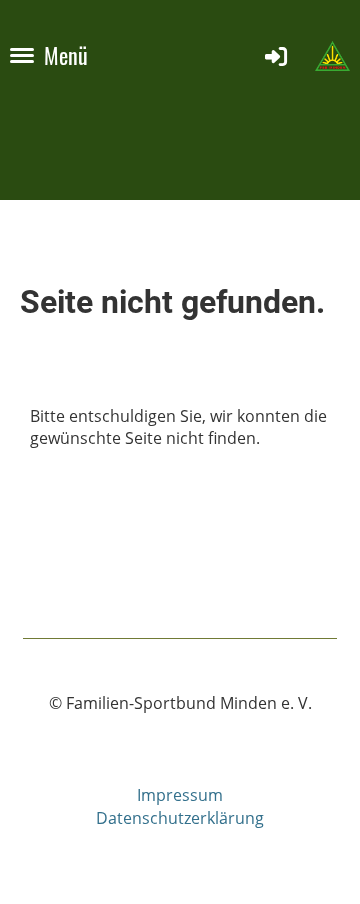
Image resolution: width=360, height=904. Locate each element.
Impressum (180, 795)
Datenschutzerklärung (180, 818)
